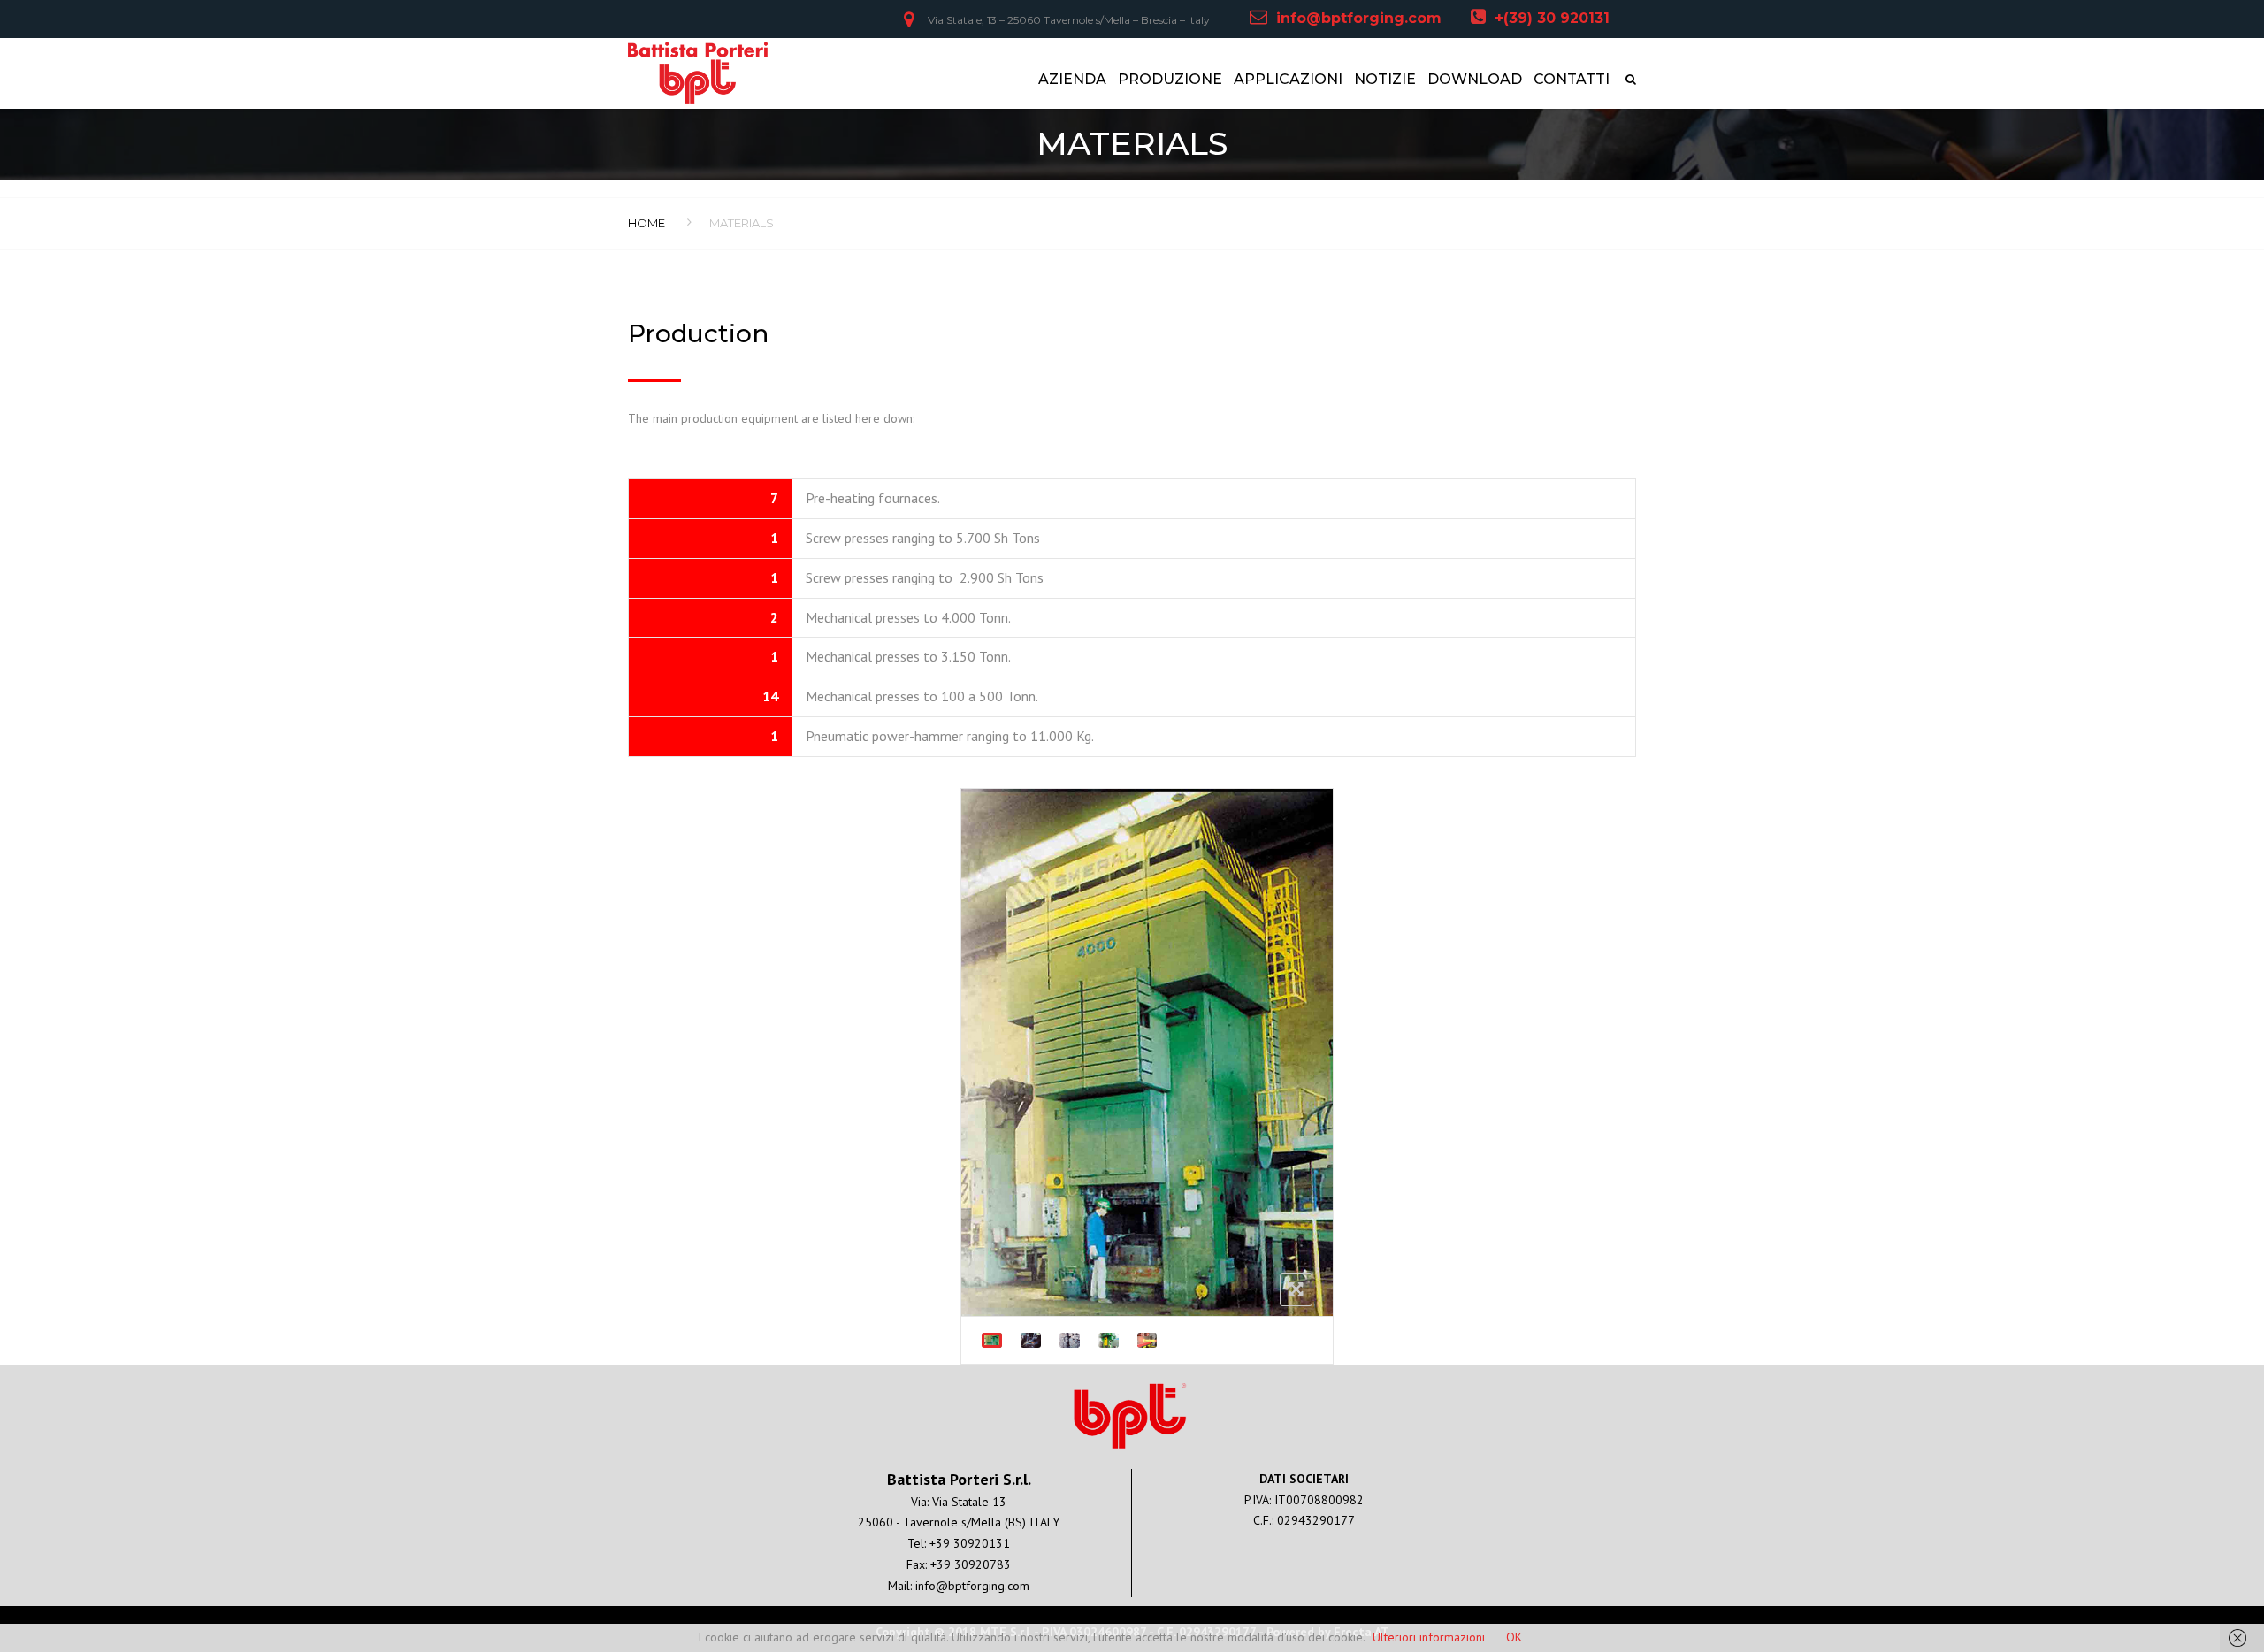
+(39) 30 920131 (1552, 18)
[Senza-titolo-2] (1070, 1340)
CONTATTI (1572, 79)
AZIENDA (1072, 79)
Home (646, 223)
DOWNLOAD (1475, 79)
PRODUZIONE (1170, 79)
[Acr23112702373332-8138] (1109, 1340)
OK (1514, 1637)
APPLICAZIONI (1288, 79)
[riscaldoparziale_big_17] (1147, 1340)
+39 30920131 (970, 1543)
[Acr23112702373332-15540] (1031, 1340)
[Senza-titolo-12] (992, 1340)
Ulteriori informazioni (1429, 1637)
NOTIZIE (1385, 79)
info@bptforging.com (1359, 18)
